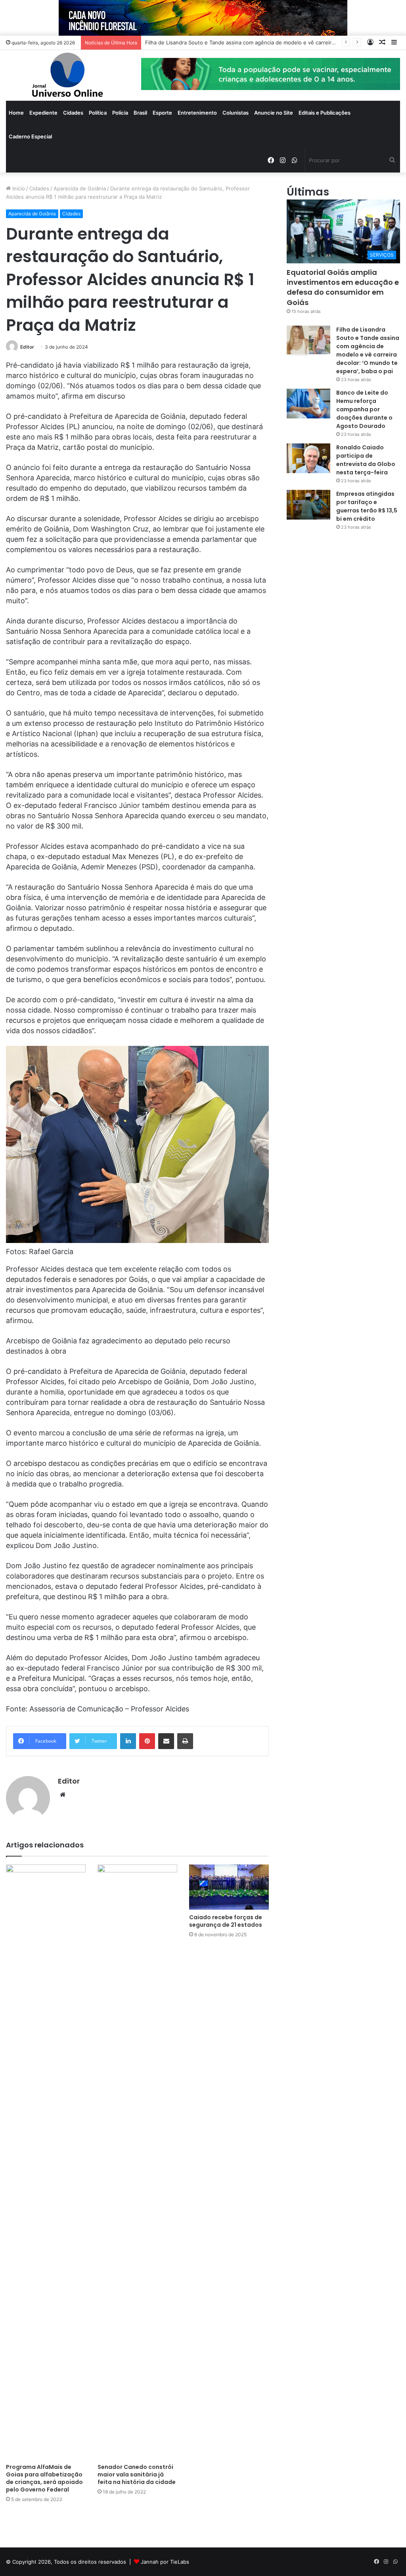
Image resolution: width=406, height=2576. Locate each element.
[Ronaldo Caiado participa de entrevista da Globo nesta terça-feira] (308, 458)
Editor (27, 347)
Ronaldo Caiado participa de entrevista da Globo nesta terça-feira (366, 460)
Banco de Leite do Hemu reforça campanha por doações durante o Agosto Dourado (364, 409)
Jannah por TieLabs (165, 2562)
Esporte (162, 113)
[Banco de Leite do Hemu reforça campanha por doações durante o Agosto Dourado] (308, 404)
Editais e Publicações (325, 113)
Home (16, 113)
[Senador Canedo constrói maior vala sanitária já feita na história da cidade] (137, 2162)
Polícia (120, 113)
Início (18, 188)
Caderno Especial (30, 136)
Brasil (140, 113)
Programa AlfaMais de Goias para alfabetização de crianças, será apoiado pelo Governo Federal (44, 2478)
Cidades (73, 113)
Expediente (43, 113)
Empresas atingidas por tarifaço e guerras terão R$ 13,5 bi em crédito (367, 506)
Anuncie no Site (274, 113)
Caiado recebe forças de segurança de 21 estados (226, 1921)
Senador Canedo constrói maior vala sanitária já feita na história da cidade (137, 2474)
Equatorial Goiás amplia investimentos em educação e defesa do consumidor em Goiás (343, 287)
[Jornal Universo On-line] (68, 75)
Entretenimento (197, 113)
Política (98, 113)
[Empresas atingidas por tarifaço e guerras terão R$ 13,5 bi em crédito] (308, 505)
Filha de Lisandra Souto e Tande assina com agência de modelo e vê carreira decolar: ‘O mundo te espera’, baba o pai (368, 350)
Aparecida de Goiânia (80, 188)
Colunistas (236, 113)
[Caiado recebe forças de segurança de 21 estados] (229, 1887)
